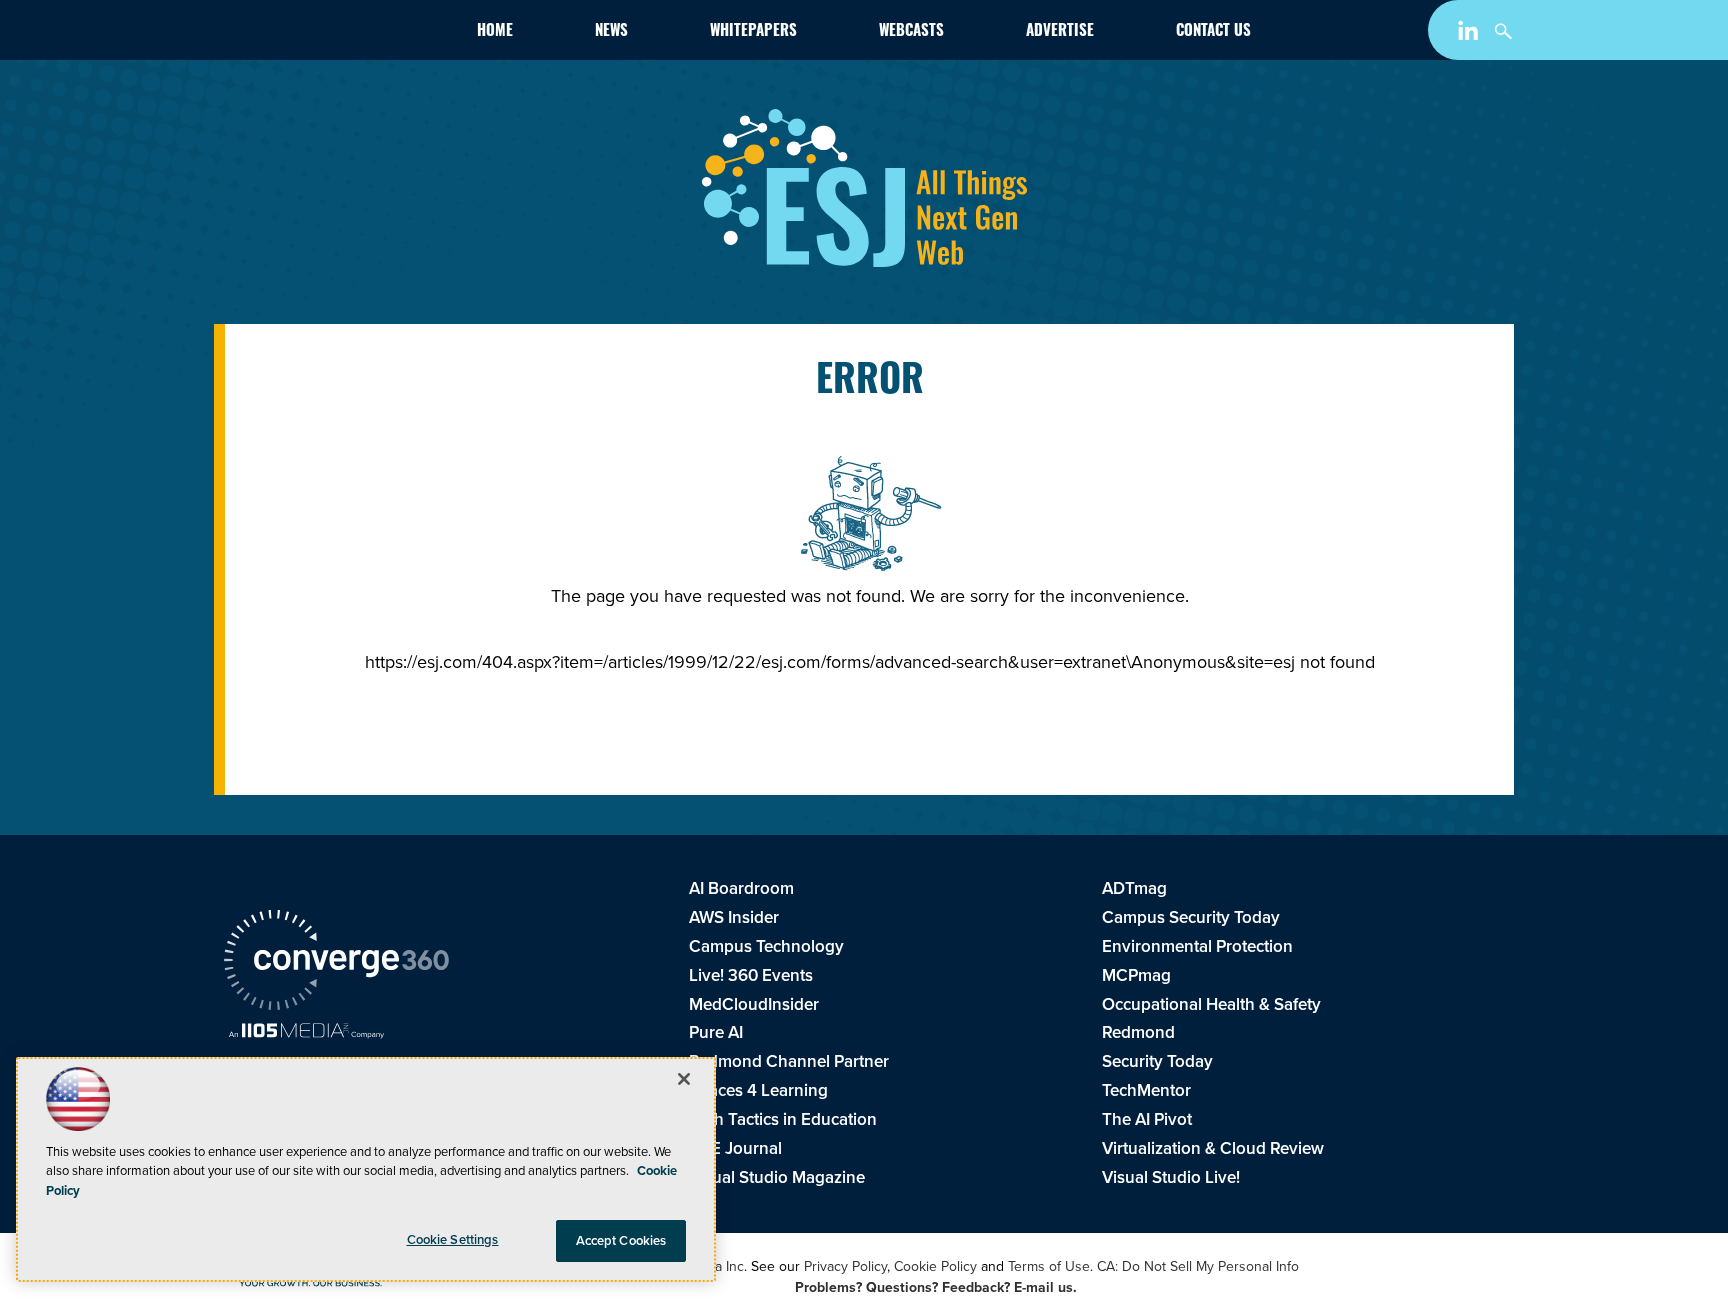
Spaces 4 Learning (758, 1090)
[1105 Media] (306, 1033)
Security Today (1157, 1061)
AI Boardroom (741, 888)
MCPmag (1136, 975)
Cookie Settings (453, 1239)
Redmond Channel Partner (789, 1061)
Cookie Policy (935, 1266)
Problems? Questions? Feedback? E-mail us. (936, 1287)
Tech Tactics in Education (783, 1119)
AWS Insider (734, 917)
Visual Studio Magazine (777, 1177)
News (611, 32)
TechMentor (1146, 1090)
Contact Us (1213, 32)
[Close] (684, 1079)
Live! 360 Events (751, 975)
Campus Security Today (1191, 917)
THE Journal (735, 1148)
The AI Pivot (1147, 1119)
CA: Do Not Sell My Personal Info (1198, 1266)
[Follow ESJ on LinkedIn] (1470, 34)
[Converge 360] (336, 963)
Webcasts (911, 32)
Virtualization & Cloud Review (1213, 1148)
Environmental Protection (1197, 946)
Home (495, 32)
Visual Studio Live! (1171, 1177)
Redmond (1138, 1032)
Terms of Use (1049, 1266)
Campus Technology (766, 946)
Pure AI (716, 1032)
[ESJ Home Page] (340, 34)
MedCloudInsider (754, 1004)
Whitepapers (753, 32)
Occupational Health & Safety (1211, 1004)
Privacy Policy (845, 1266)
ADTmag (1134, 888)
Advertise (1060, 32)
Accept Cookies (621, 1240)
